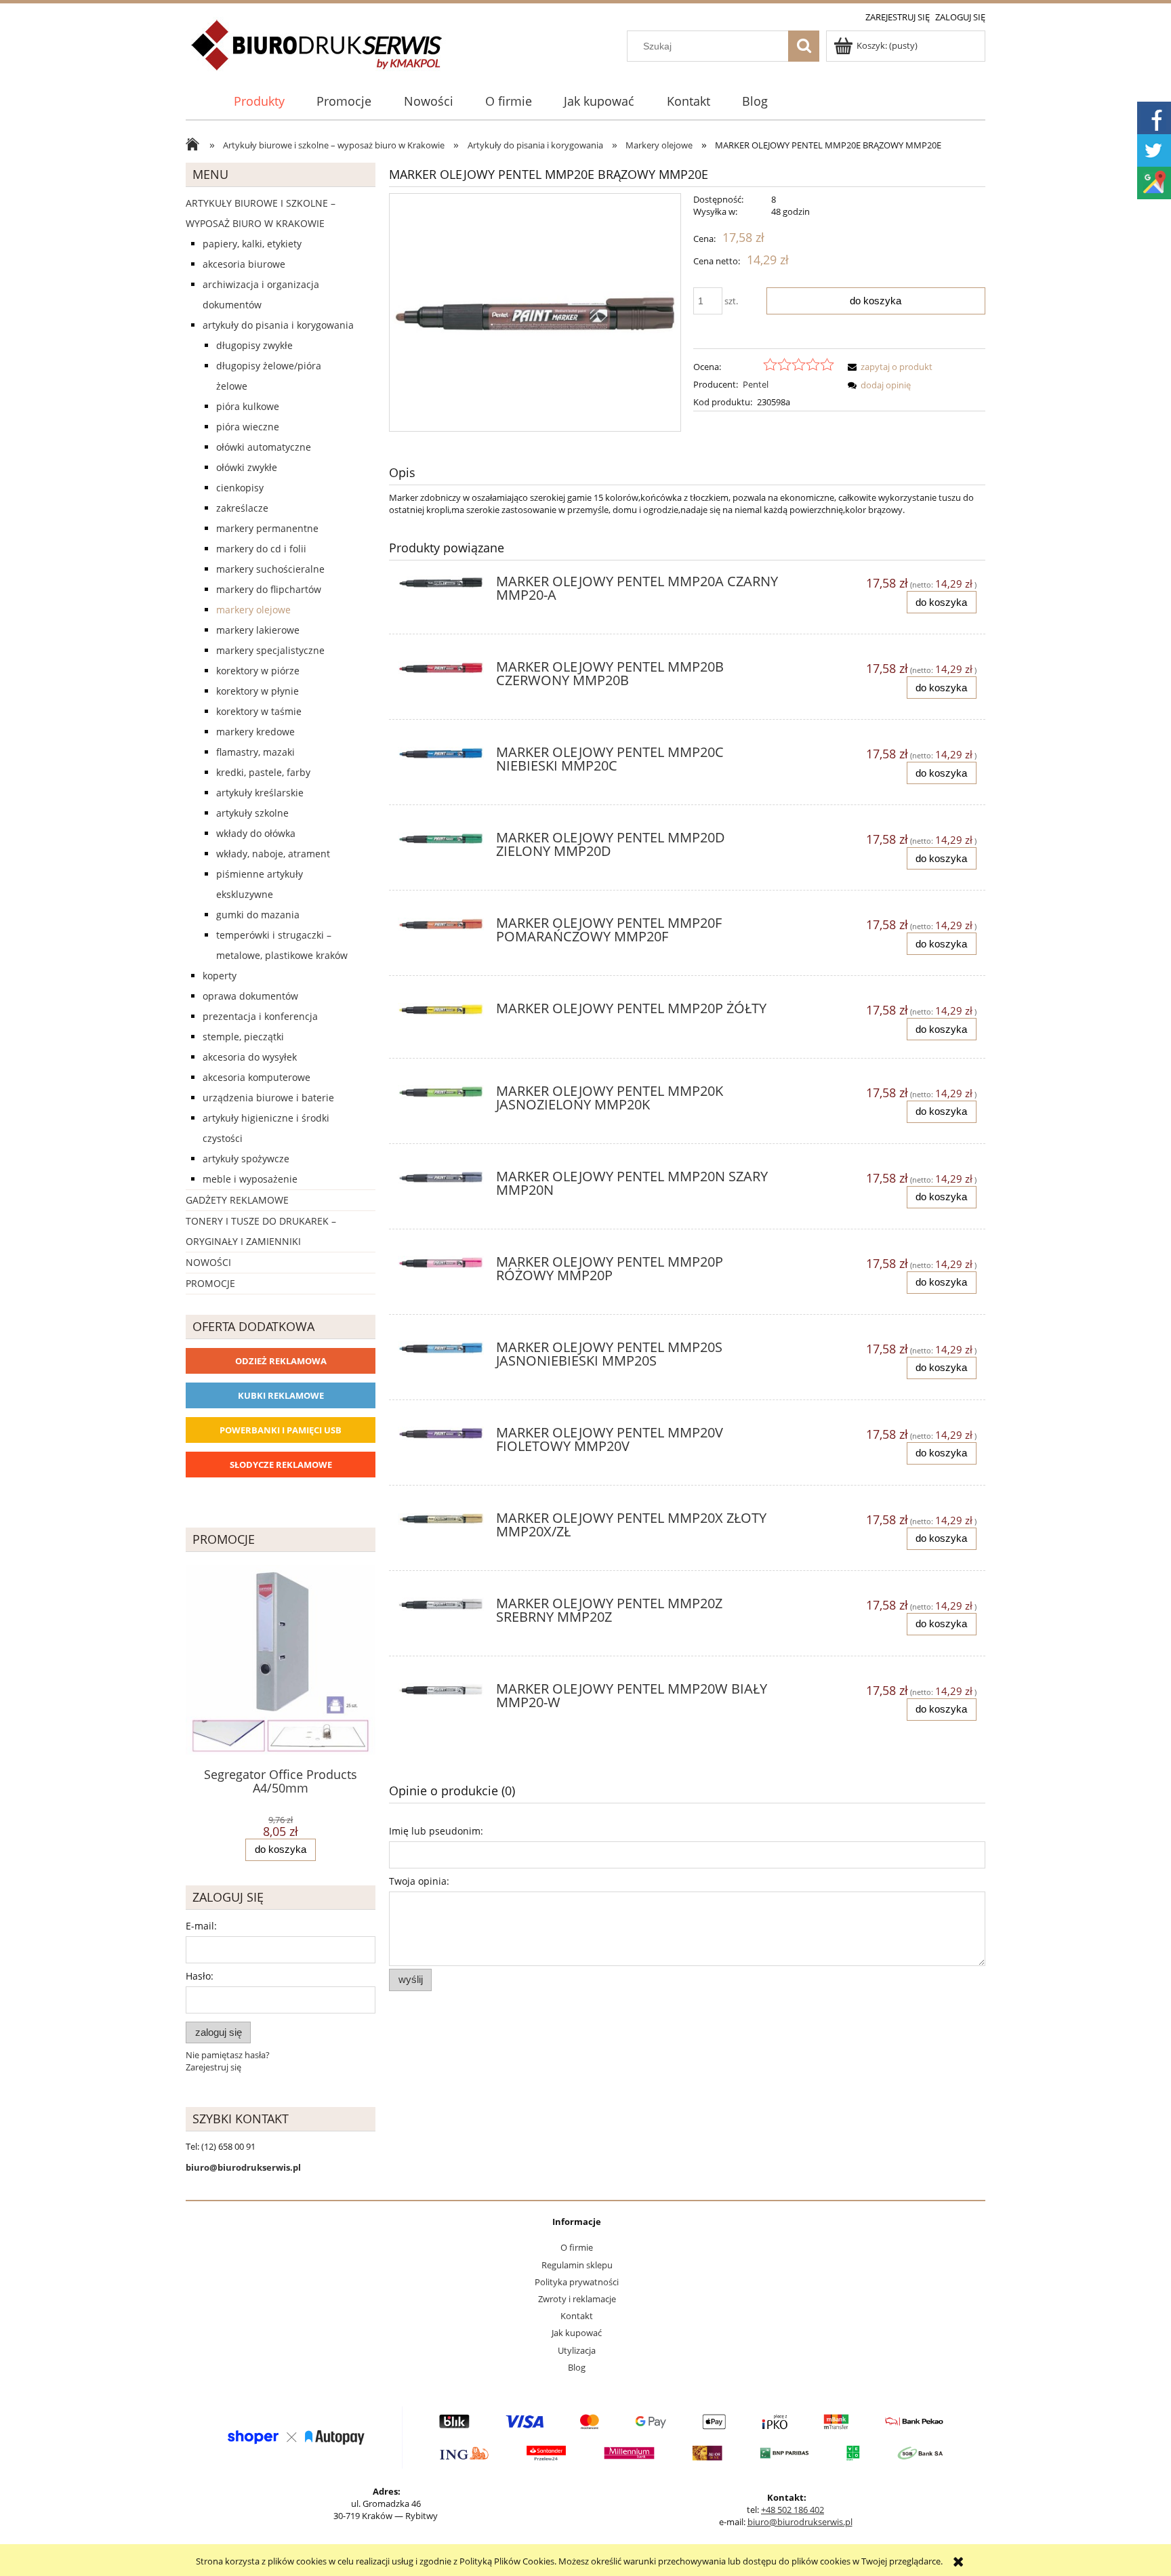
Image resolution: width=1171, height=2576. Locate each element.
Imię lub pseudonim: (436, 1831)
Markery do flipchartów (269, 589)
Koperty (220, 976)
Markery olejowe (253, 610)
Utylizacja (577, 2350)
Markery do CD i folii (261, 549)
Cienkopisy (240, 488)
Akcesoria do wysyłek (250, 1057)
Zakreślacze (242, 508)
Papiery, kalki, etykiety (252, 244)
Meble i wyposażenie (250, 1179)
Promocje (210, 1283)
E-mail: (201, 1926)
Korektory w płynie (258, 691)
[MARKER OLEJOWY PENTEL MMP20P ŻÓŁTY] (441, 1013)
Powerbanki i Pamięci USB (281, 1430)
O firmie (577, 2247)
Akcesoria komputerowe (256, 1077)
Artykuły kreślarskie (260, 793)
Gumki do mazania (258, 915)
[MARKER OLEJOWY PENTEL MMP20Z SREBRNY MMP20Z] (441, 1608)
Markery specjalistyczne (270, 650)
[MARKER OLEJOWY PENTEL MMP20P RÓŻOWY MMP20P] (441, 1266)
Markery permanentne (267, 528)
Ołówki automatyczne (264, 447)
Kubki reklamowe (281, 1395)
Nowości (208, 1262)
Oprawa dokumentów (250, 996)
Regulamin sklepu (577, 2265)
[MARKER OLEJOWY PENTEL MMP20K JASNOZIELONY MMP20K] (441, 1095)
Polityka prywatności (577, 2282)
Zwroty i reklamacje (577, 2299)
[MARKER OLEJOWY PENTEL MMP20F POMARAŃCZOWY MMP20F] (441, 927)
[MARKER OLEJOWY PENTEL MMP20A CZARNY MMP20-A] (441, 586)
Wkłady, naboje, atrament (273, 854)
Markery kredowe (255, 732)
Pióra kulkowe (248, 406)
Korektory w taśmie (259, 711)
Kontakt (577, 2316)
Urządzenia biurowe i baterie (268, 1098)
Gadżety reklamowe (237, 1200)
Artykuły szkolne (252, 813)
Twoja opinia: (419, 1881)
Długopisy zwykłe (254, 345)
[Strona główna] (317, 53)
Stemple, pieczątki (243, 1037)
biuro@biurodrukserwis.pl (800, 2522)
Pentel (756, 384)
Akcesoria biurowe (244, 264)
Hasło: (200, 1976)
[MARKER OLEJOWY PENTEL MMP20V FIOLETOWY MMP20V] (441, 1437)
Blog (577, 2367)
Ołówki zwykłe (247, 467)
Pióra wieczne (248, 427)
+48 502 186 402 (793, 2510)
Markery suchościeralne (270, 569)
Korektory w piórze (258, 671)
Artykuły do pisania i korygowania (278, 325)
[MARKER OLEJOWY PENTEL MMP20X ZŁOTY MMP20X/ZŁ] (441, 1522)
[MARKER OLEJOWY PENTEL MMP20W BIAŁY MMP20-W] (441, 1693)
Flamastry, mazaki (255, 752)
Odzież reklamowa (281, 1361)
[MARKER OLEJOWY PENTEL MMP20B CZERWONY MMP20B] (441, 671)
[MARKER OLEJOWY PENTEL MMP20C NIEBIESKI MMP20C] (441, 756)
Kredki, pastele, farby (263, 772)
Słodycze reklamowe (281, 1465)
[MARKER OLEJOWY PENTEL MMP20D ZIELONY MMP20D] (441, 842)
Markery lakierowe (258, 630)
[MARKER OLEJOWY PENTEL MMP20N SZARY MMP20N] (441, 1181)
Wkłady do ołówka (256, 833)
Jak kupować (577, 2333)
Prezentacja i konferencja (260, 1016)
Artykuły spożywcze (246, 1159)
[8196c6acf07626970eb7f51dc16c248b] (535, 312)
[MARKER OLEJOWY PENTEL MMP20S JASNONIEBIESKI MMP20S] (441, 1351)
